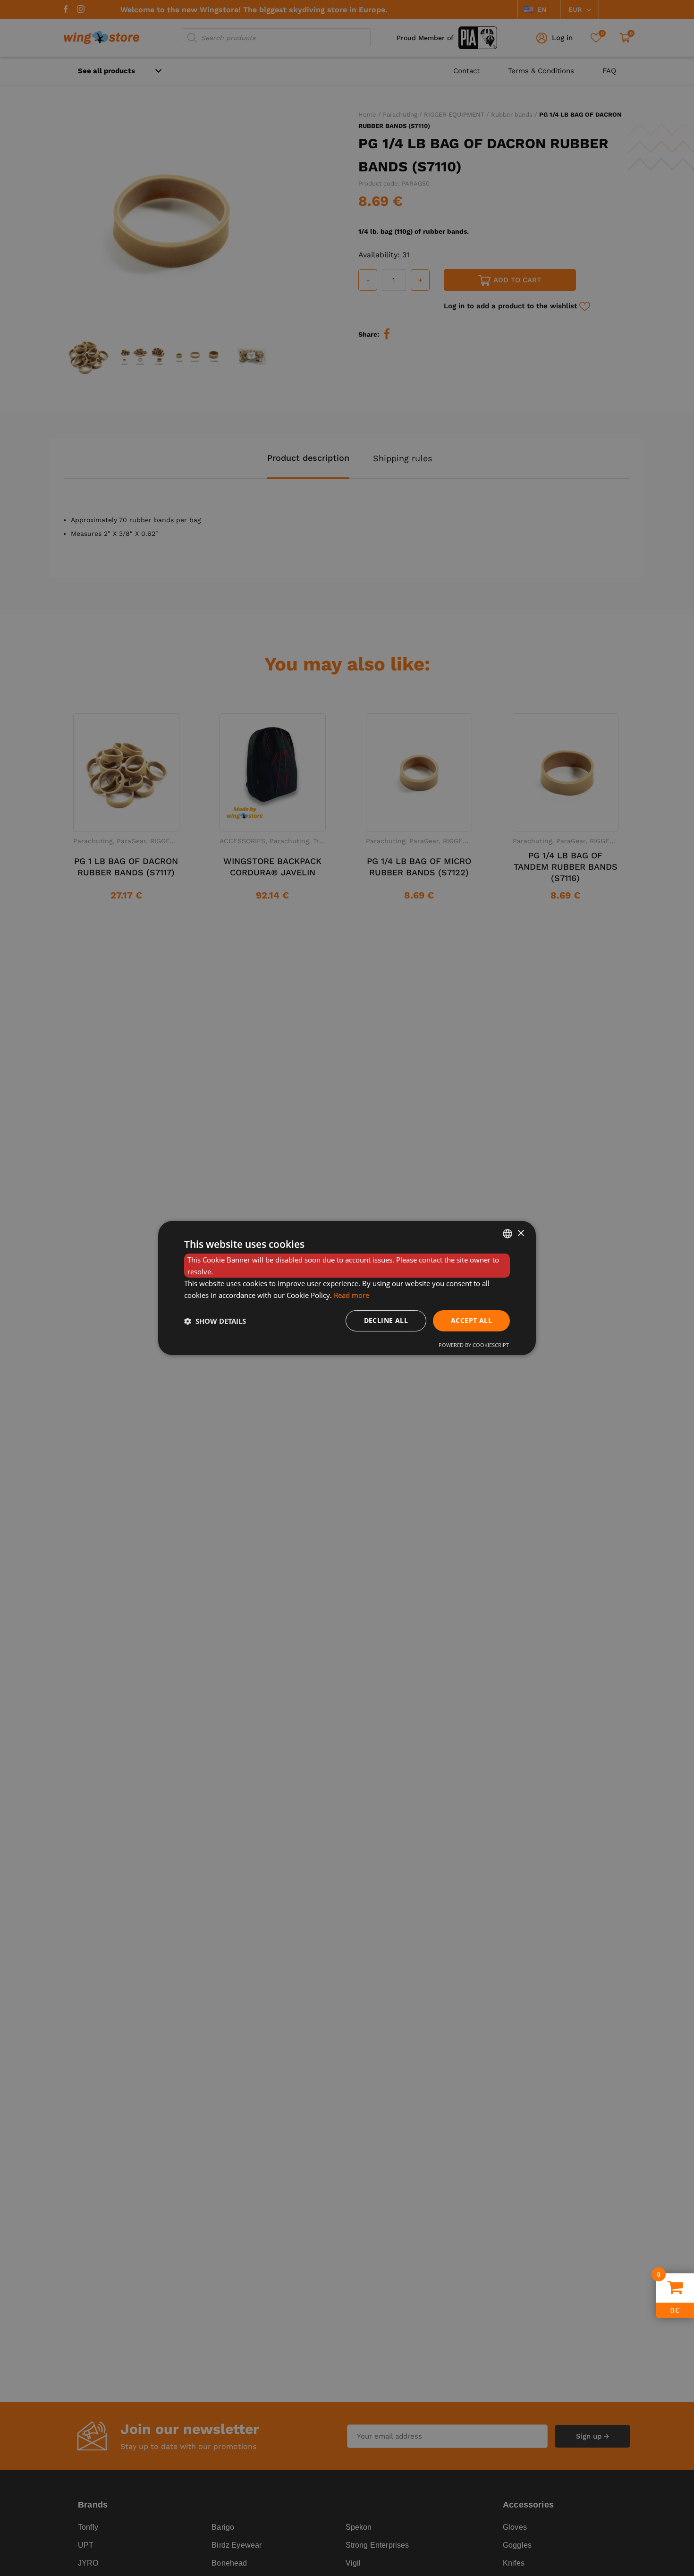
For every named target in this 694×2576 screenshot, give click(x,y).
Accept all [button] (471, 1320)
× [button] (520, 1233)
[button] (215, 1321)
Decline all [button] (386, 1320)
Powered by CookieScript (474, 1345)
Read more (351, 1295)
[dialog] (347, 1288)
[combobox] (508, 1234)
